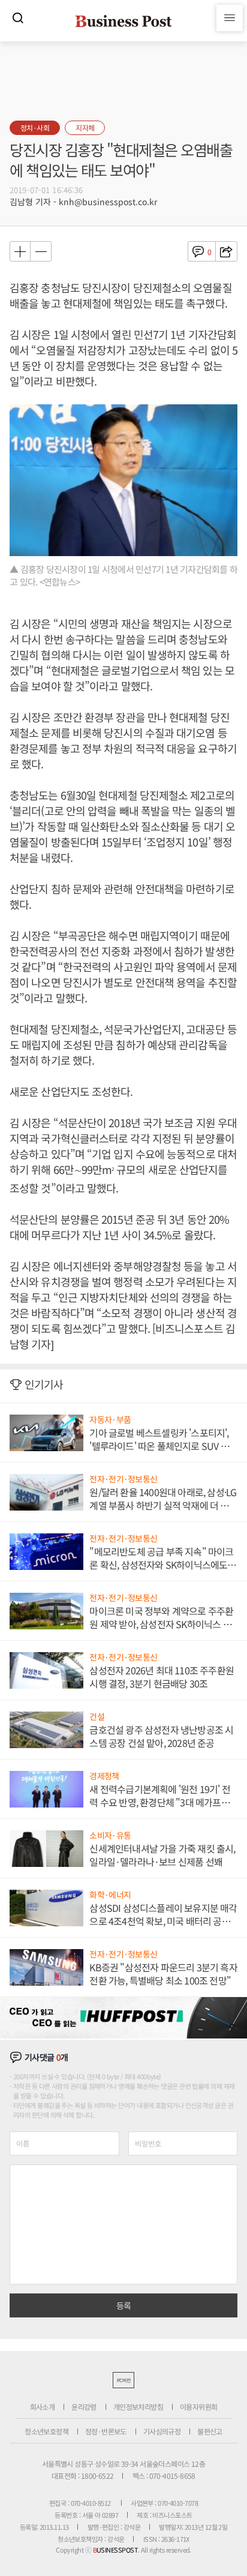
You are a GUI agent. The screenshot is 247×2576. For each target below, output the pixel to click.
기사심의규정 (162, 2431)
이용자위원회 (198, 2407)
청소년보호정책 (46, 2431)
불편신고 (210, 2431)
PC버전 (123, 2380)
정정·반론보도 (106, 2431)
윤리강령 (84, 2407)
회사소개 (43, 2407)
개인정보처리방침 (138, 2407)
